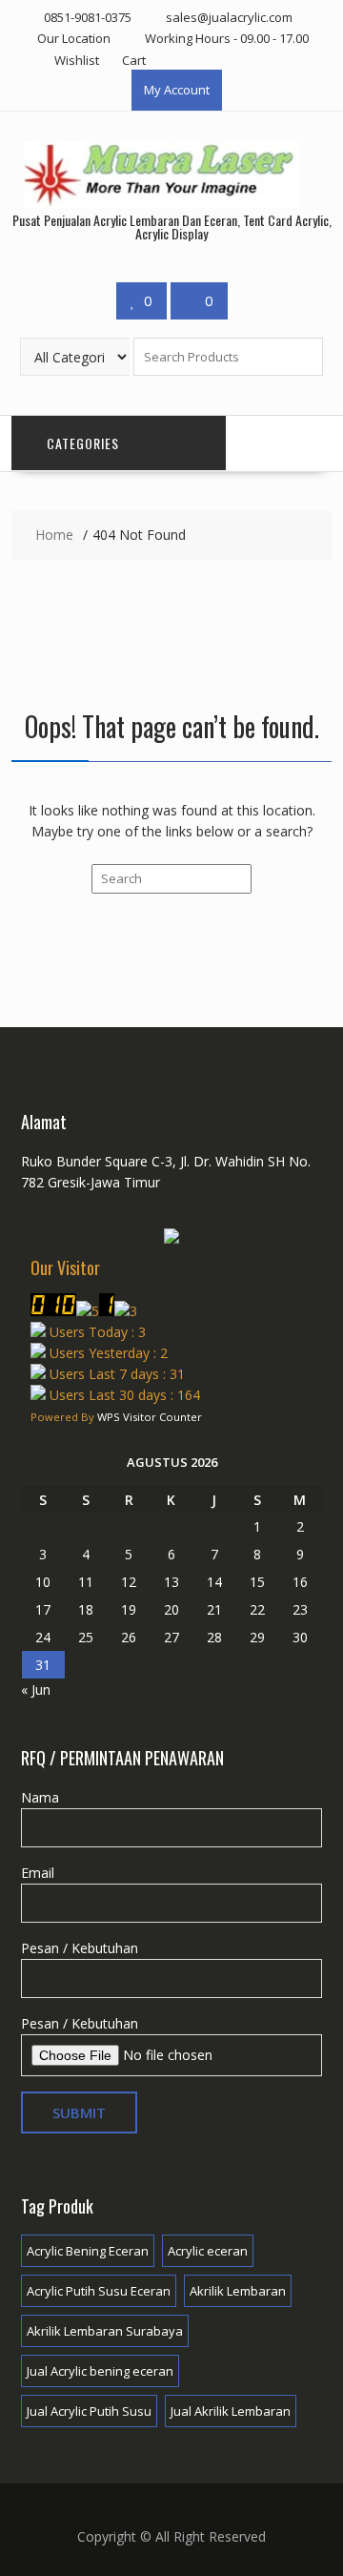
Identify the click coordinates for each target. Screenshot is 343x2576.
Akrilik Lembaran (238, 2291)
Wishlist (77, 60)
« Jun (36, 1690)
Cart (134, 60)
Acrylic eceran (208, 2251)
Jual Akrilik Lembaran (231, 2411)
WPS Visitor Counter (150, 1417)
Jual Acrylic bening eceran (100, 2371)
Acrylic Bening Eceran (88, 2251)
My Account (177, 90)
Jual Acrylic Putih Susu (89, 2411)
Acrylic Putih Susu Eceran (99, 2291)
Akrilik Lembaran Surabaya (105, 2331)
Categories (83, 443)
